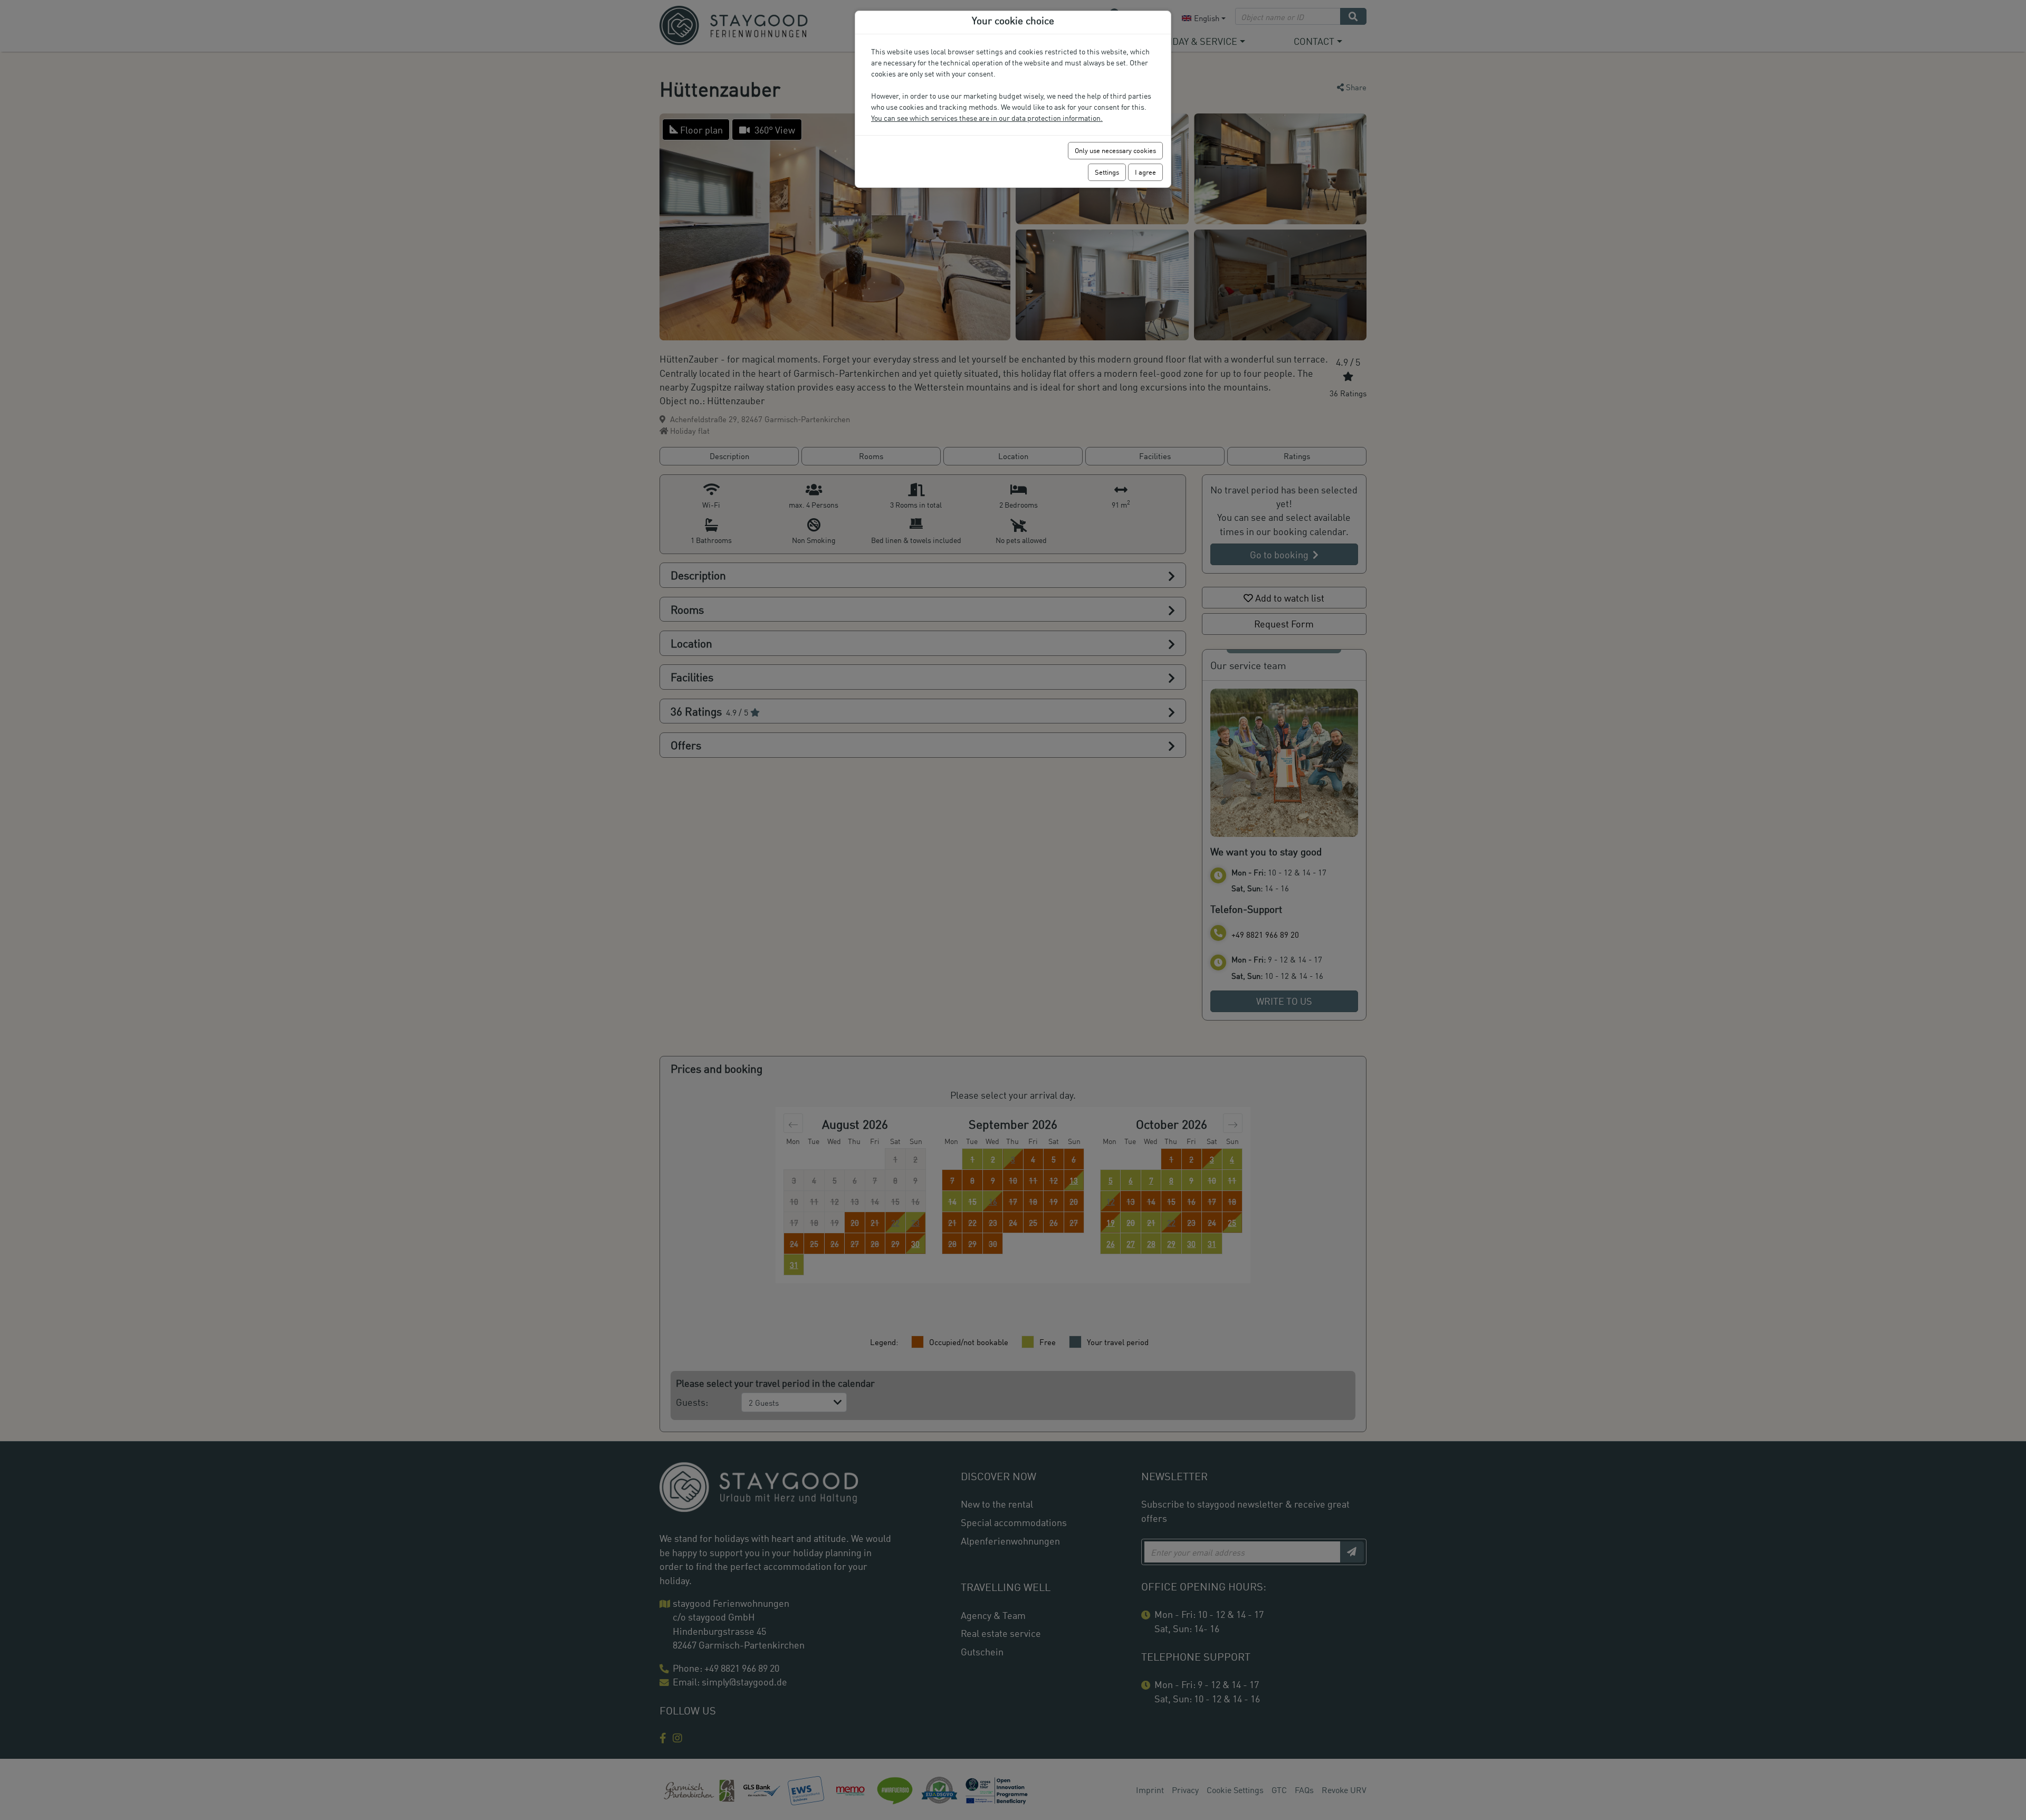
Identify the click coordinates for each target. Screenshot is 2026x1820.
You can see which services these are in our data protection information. (987, 118)
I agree (1145, 172)
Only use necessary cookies (1115, 150)
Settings (1107, 172)
